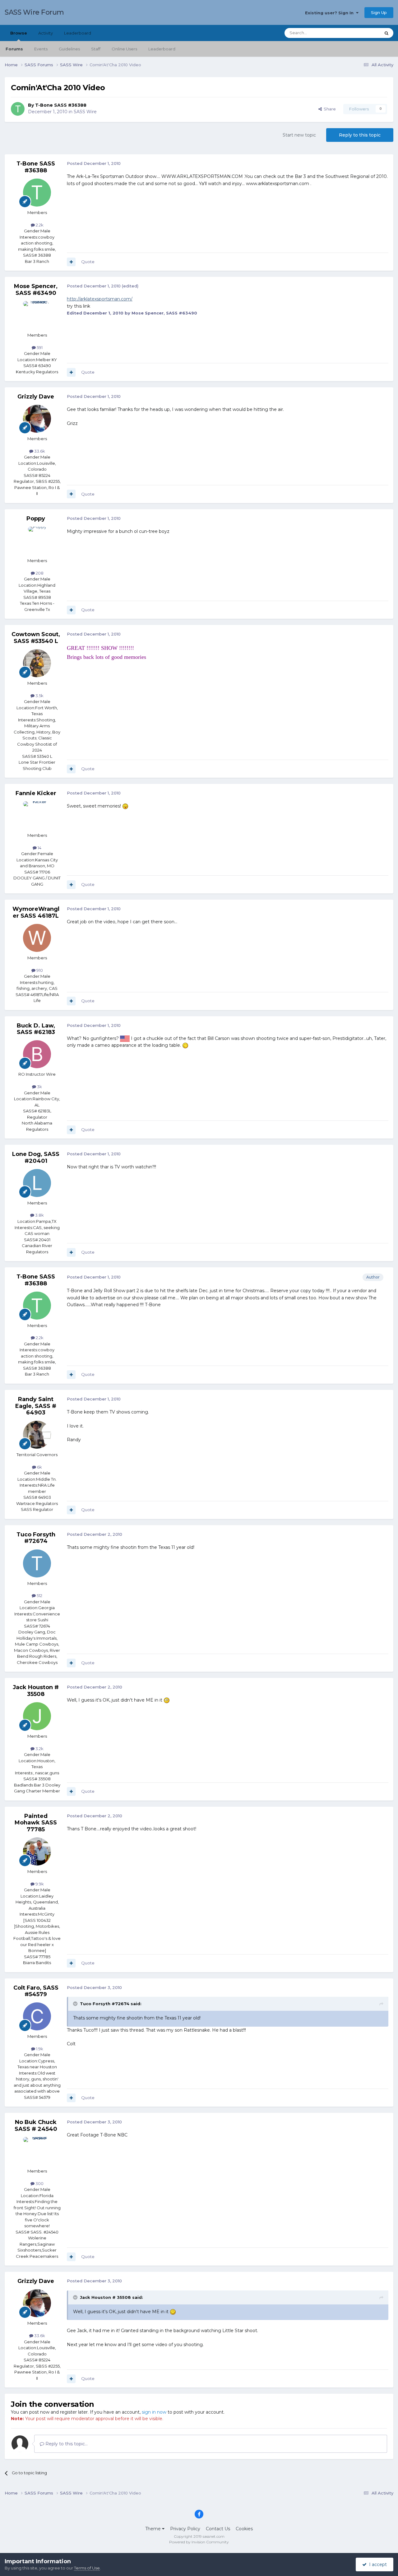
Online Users (124, 49)
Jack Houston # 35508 (36, 1691)
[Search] (386, 33)
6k (39, 1467)
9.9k (39, 1884)
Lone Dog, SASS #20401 (36, 1158)
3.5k (39, 696)
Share (329, 109)
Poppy (36, 519)
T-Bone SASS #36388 (61, 105)
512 (39, 1595)
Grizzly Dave (36, 397)
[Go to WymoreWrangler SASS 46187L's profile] (37, 938)
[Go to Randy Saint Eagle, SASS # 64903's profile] (37, 1435)
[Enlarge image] (125, 806)
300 (39, 2183)
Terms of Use (87, 2568)
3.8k (39, 1215)
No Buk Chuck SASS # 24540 (36, 2126)
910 (39, 970)
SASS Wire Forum (34, 12)
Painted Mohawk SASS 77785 (36, 1823)
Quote (88, 262)
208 (39, 573)
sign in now (154, 2412)
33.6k (39, 451)
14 (39, 848)
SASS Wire (85, 112)
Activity (46, 33)
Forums (14, 49)
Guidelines (69, 49)
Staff (96, 49)
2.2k (39, 225)
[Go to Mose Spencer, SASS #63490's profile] (37, 315)
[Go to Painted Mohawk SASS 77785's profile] (37, 1852)
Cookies (244, 2529)
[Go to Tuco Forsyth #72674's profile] (37, 1563)
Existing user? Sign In (331, 13)
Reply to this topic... (66, 2444)
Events (41, 49)
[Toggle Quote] (76, 2004)
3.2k (39, 1749)
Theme (154, 2529)
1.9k (39, 2049)
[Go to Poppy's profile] (37, 541)
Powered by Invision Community (199, 2542)
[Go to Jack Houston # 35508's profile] (37, 1716)
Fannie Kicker (36, 793)
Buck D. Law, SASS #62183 (36, 1029)
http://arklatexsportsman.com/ (100, 299)
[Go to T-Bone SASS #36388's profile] (18, 109)
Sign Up (379, 12)
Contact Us (218, 2529)
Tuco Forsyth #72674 (36, 1538)
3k (39, 1087)
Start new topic (299, 135)
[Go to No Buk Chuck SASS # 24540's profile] (37, 2151)
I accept (377, 2564)
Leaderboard (162, 49)
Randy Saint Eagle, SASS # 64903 (36, 1406)
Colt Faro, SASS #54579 (36, 1991)
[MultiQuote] (71, 262)
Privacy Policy (185, 2529)
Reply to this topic (360, 135)
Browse (19, 33)
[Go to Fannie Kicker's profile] (37, 815)
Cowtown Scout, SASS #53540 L (36, 638)
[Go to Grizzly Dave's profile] (37, 419)
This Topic (363, 33)
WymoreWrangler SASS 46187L (36, 912)
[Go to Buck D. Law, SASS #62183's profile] (37, 1054)
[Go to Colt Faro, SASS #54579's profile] (37, 2016)
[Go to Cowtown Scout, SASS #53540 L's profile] (37, 663)
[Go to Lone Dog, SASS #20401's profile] (37, 1183)
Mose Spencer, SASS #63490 (36, 290)
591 (39, 347)
